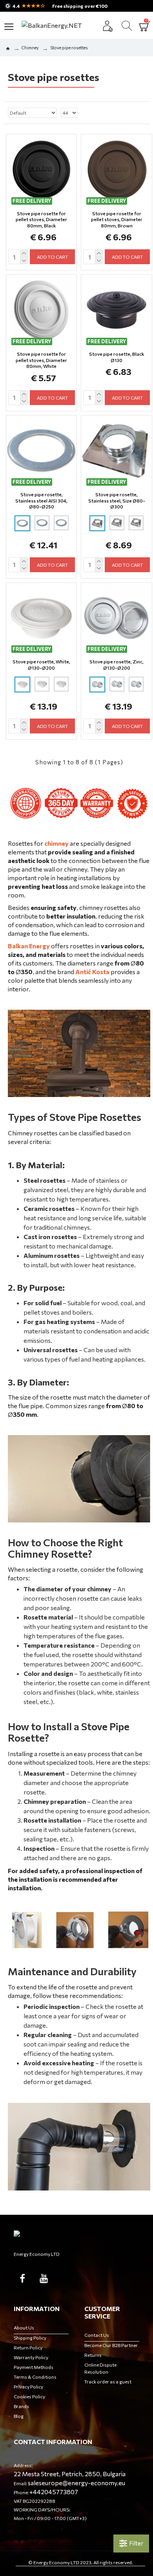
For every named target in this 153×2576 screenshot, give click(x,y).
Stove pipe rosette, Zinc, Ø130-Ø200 (117, 665)
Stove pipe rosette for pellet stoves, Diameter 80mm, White (41, 360)
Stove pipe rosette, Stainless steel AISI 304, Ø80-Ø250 (41, 500)
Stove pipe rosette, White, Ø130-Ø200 (41, 665)
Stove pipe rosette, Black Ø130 (117, 357)
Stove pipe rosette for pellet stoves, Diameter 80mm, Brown (117, 219)
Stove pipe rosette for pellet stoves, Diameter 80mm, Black (41, 219)
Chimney (30, 48)
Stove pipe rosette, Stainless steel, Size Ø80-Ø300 (117, 500)
